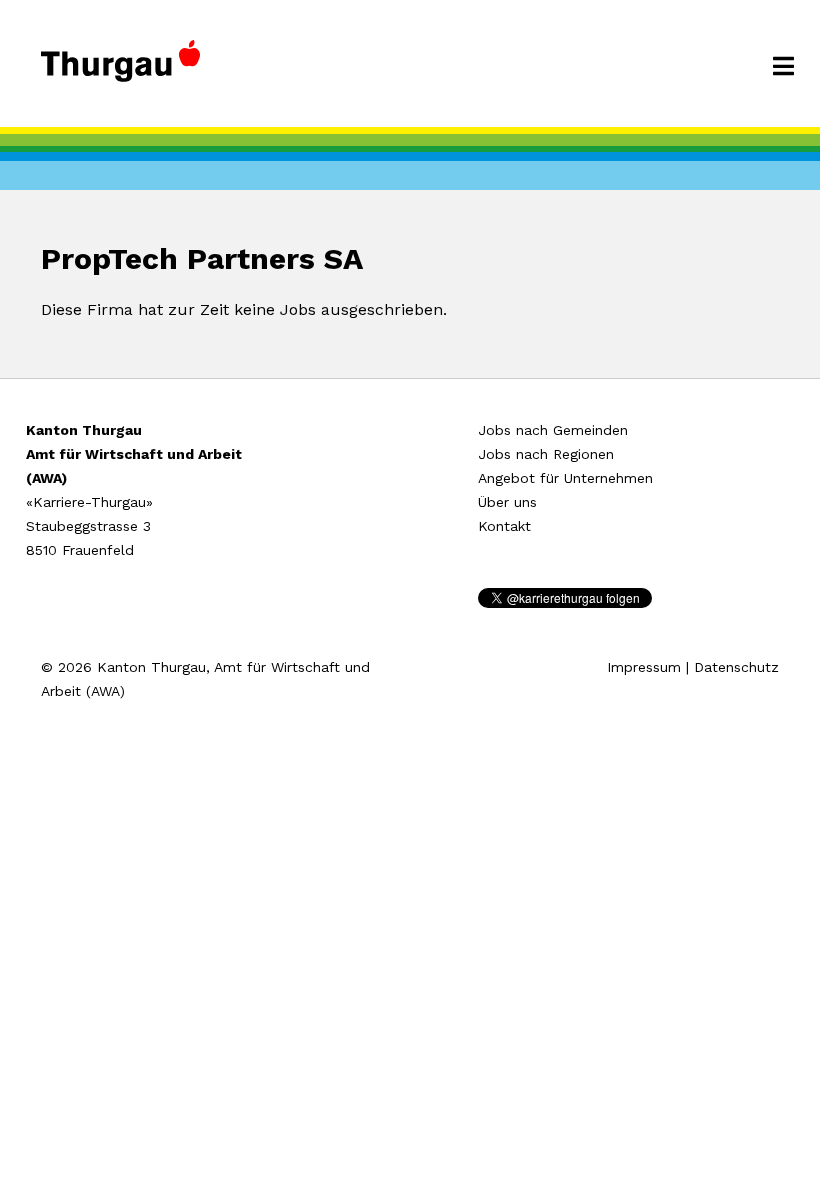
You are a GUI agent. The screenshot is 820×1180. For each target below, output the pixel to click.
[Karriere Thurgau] (120, 70)
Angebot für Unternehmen (565, 478)
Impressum (644, 667)
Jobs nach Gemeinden (553, 430)
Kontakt (504, 526)
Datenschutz (736, 667)
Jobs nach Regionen (546, 454)
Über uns (507, 502)
